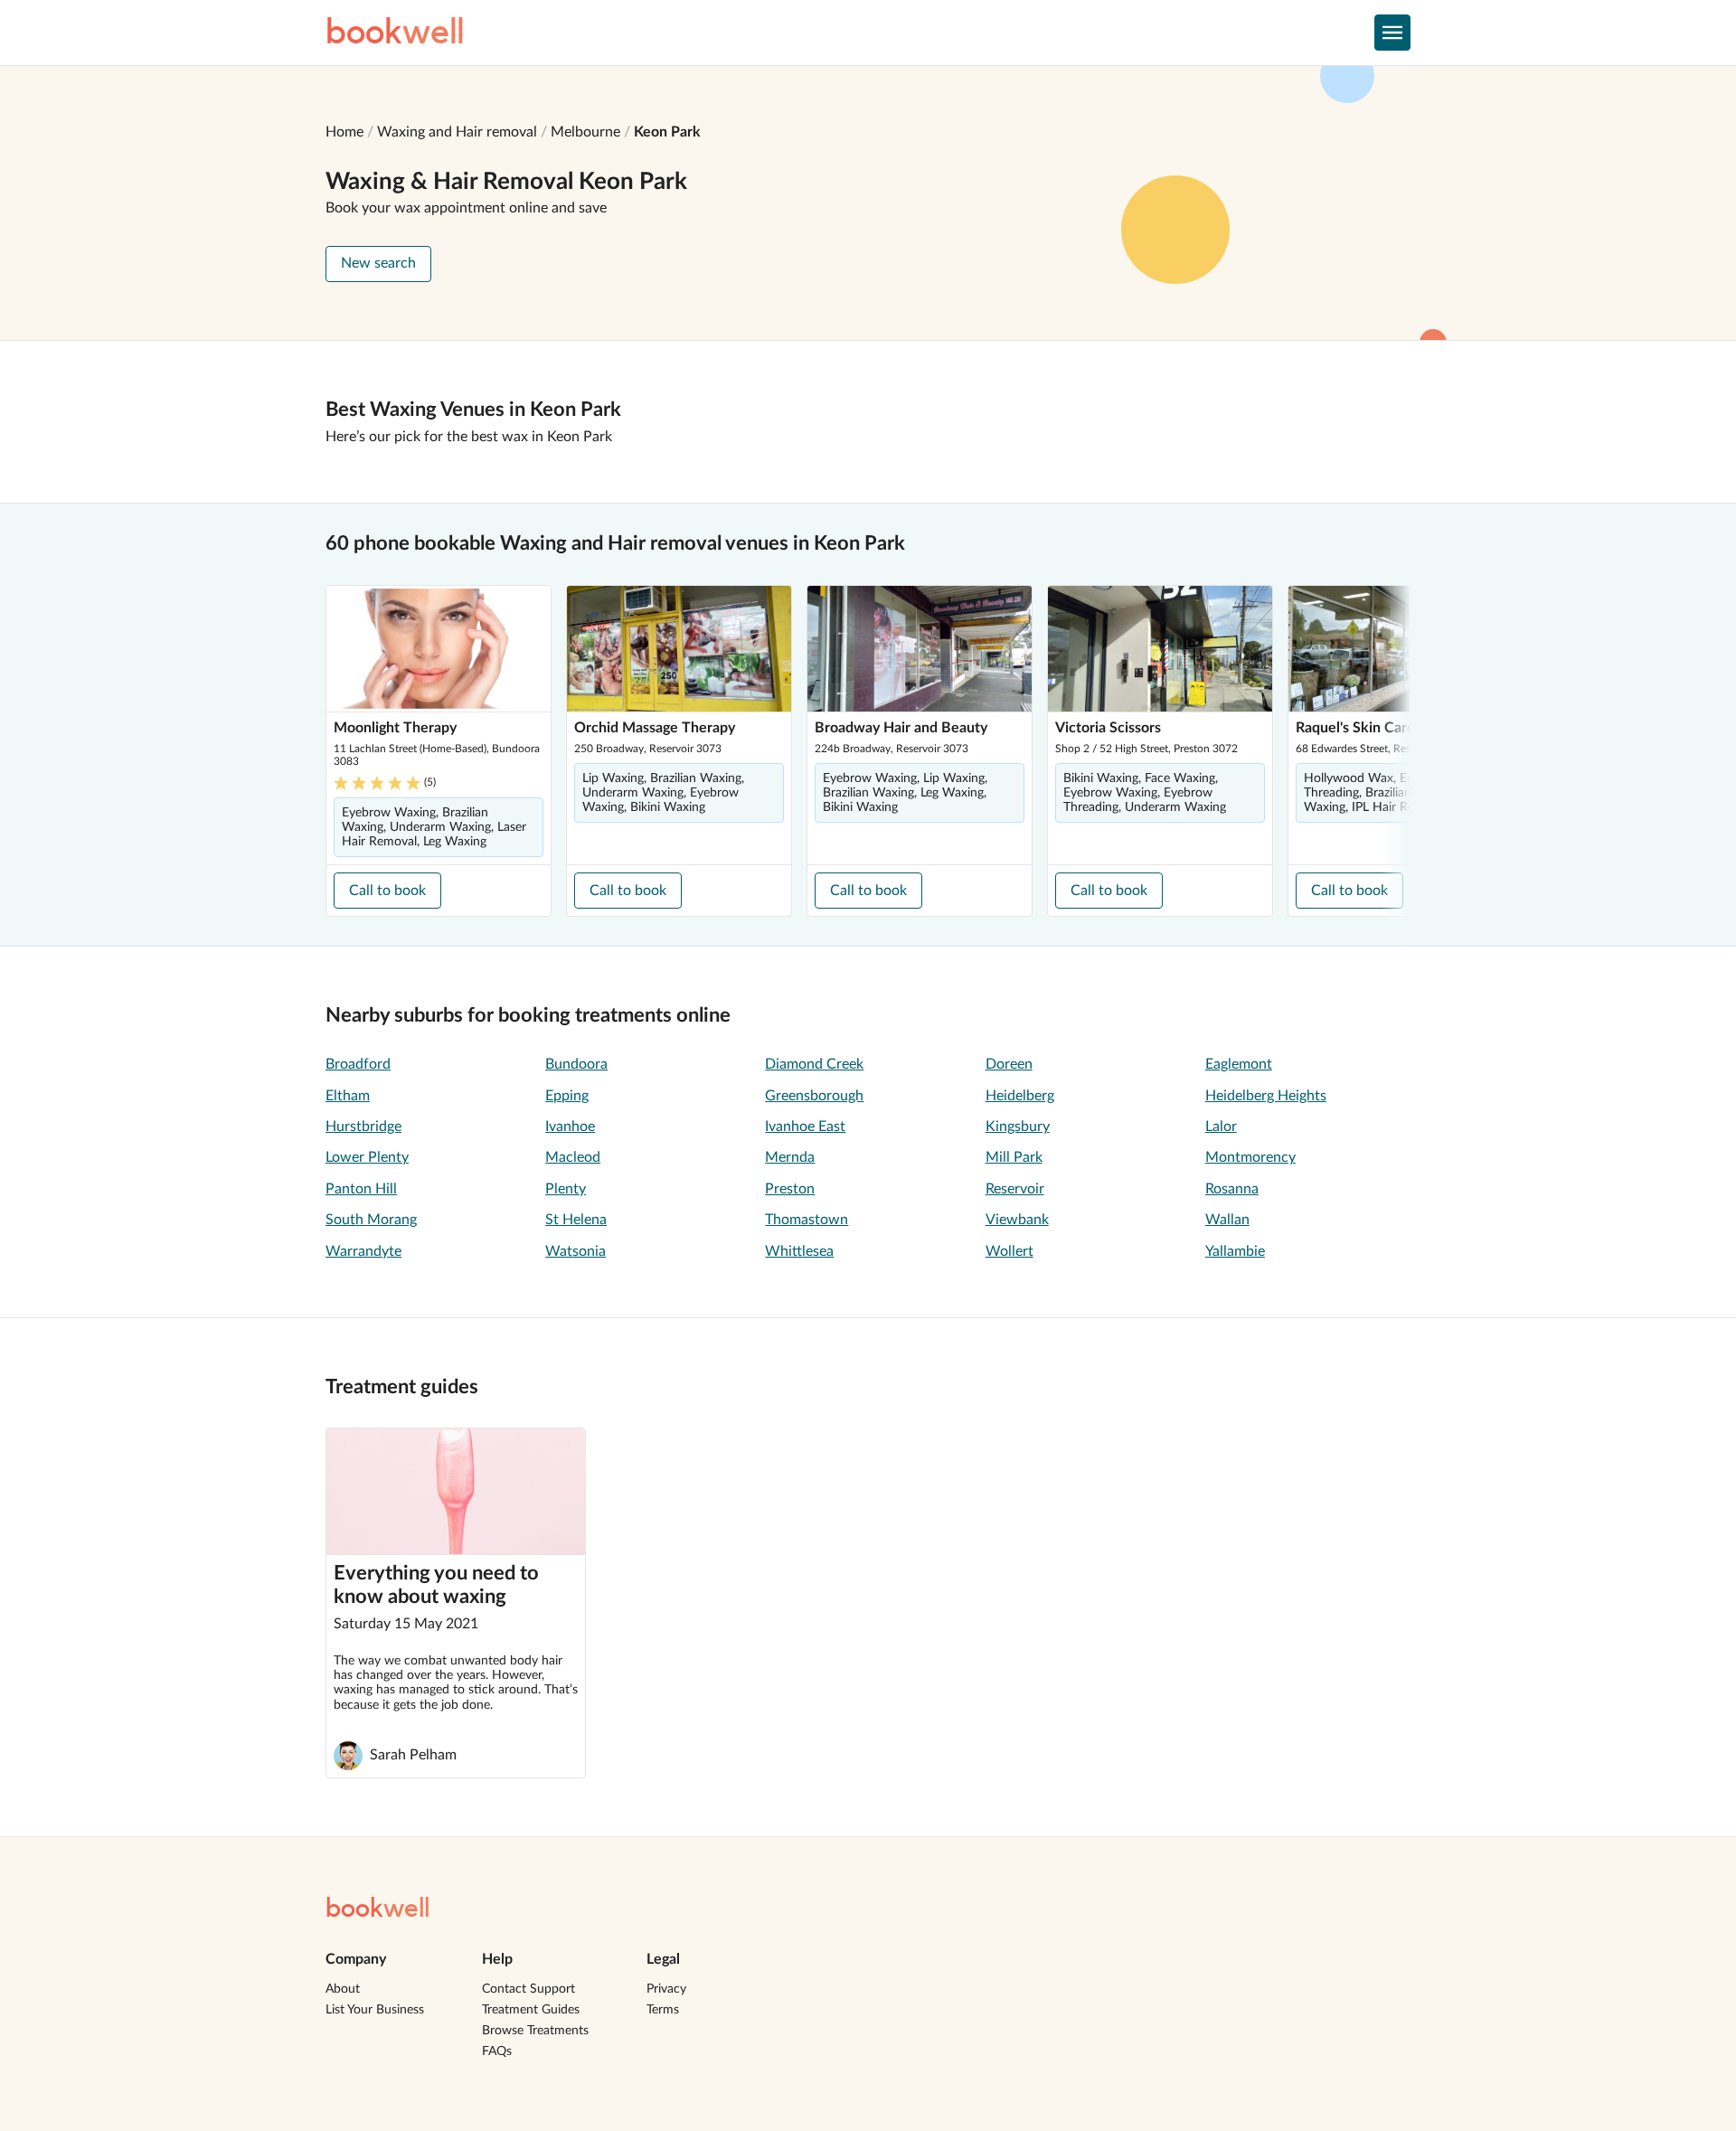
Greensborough (814, 1096)
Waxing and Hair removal (457, 132)
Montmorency (1250, 1157)
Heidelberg (1020, 1096)
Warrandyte (363, 1251)
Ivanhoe (570, 1127)
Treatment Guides (531, 2010)
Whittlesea (799, 1251)
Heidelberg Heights (1266, 1096)
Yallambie (1235, 1251)
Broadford (358, 1064)
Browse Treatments (535, 2031)
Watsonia (576, 1251)
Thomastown (807, 1220)
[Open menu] (1392, 33)
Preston (790, 1189)
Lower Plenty (367, 1157)
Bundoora (576, 1064)
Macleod (573, 1157)
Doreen (1009, 1064)
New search (378, 263)
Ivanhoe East (805, 1127)
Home (344, 132)
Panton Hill (361, 1189)
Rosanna (1232, 1189)
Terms (663, 2010)
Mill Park (1014, 1157)
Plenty (566, 1189)
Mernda (790, 1157)
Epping (567, 1096)
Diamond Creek (814, 1064)
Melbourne (585, 132)
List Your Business (375, 2010)
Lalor (1221, 1127)
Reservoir (1015, 1189)
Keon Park (667, 132)
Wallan (1227, 1220)
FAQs (497, 2051)
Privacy (666, 1989)
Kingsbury (1018, 1127)
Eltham (348, 1096)
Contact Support (528, 1989)
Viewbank (1017, 1220)
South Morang (371, 1220)
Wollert (1010, 1251)
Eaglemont (1239, 1064)
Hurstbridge (363, 1127)
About (343, 1989)
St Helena (576, 1220)
